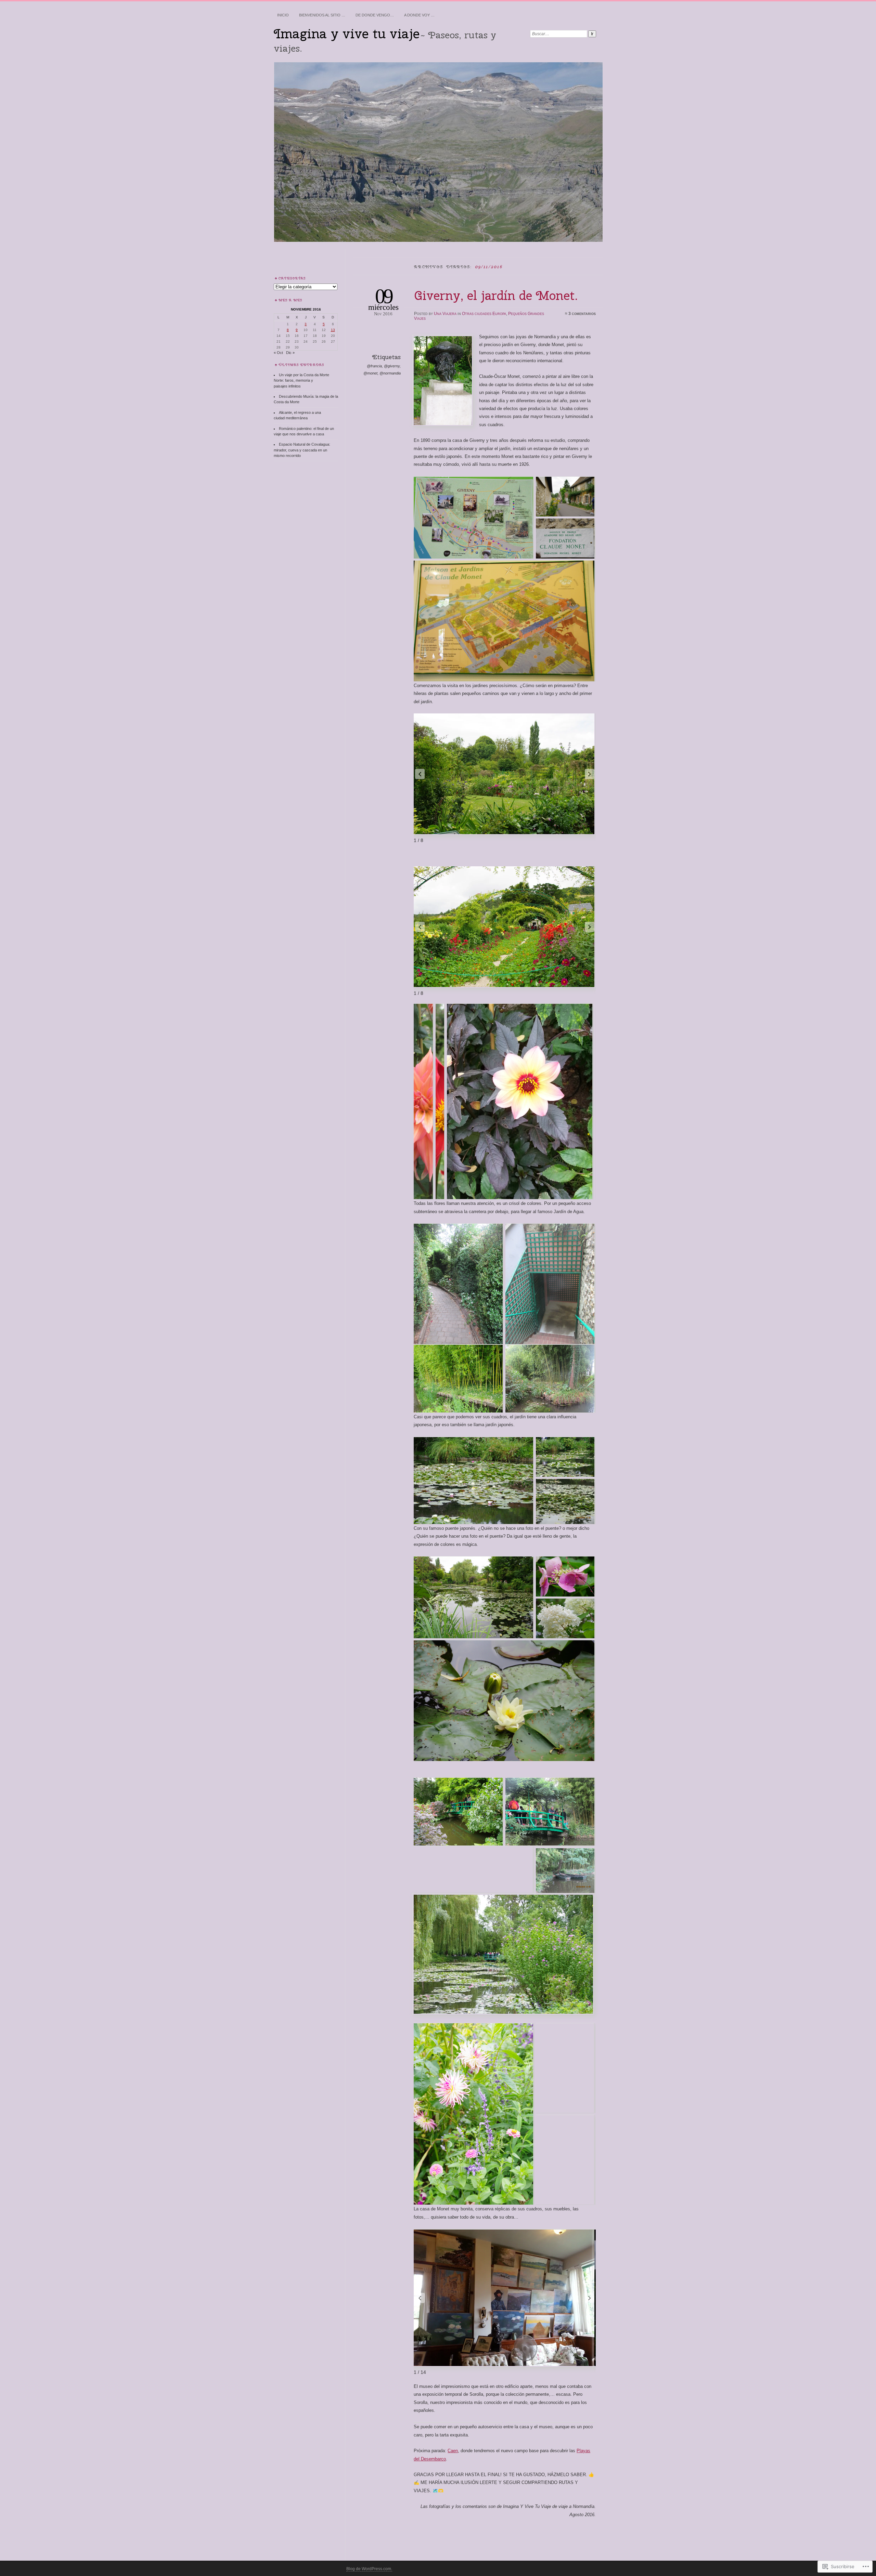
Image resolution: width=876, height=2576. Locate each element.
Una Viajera (445, 314)
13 (333, 330)
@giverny (392, 366)
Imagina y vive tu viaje (347, 34)
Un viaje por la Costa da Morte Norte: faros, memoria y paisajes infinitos (301, 380)
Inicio (283, 15)
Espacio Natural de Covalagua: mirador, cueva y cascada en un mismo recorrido (302, 450)
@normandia (390, 373)
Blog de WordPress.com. (369, 2569)
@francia (374, 366)
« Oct (278, 353)
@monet (370, 373)
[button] (590, 774)
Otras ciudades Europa (484, 314)
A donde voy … (419, 15)
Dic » (290, 353)
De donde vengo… (375, 15)
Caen (453, 2451)
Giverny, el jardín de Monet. (496, 295)
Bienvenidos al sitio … (322, 15)
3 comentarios (582, 314)
